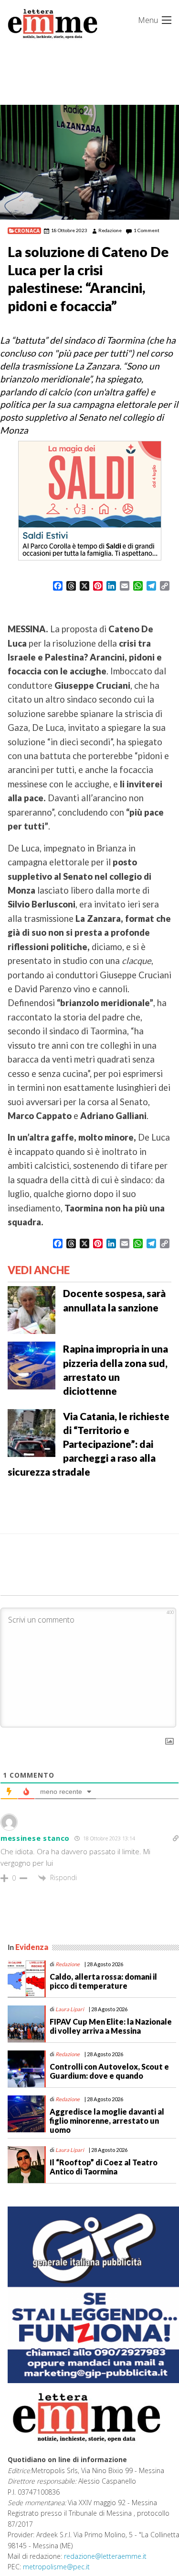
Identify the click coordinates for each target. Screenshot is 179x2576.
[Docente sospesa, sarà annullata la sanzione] (32, 1309)
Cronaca (27, 231)
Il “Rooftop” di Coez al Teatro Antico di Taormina (104, 2167)
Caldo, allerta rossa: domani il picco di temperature (103, 1981)
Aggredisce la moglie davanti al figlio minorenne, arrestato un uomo (107, 2121)
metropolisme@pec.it (56, 2567)
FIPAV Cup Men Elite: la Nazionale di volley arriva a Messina (111, 2026)
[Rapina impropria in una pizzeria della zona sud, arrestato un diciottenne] (32, 1365)
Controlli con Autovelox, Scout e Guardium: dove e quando (109, 2071)
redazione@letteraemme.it (105, 2556)
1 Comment (147, 230)
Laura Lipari (70, 2009)
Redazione (110, 230)
